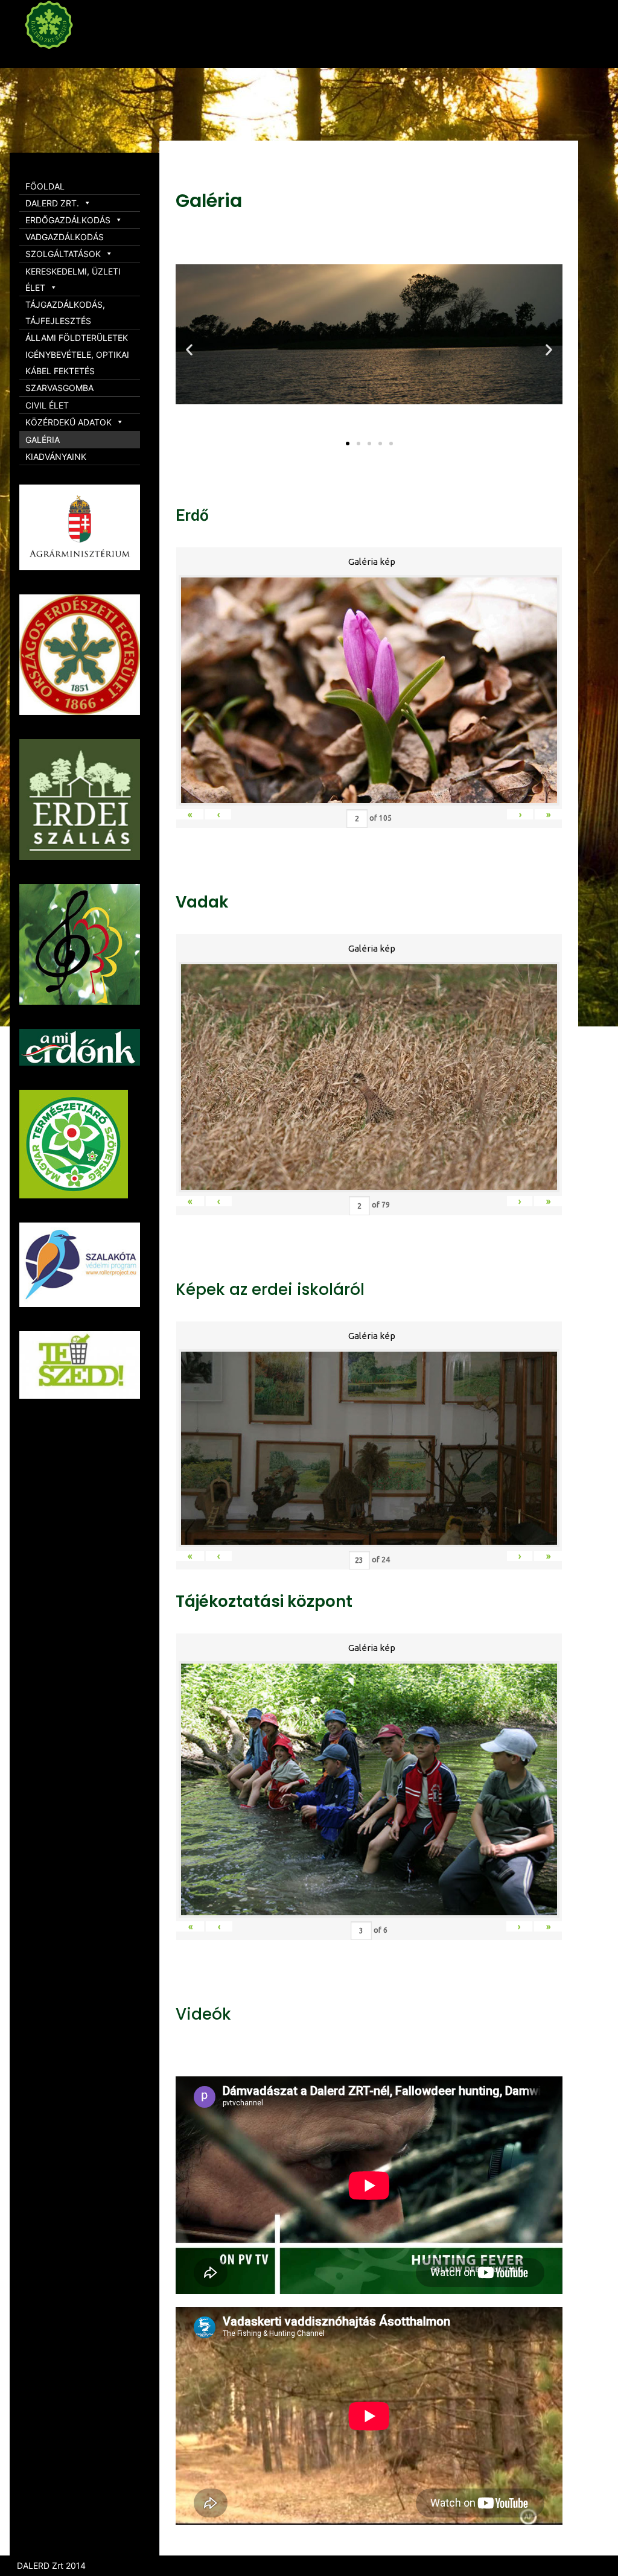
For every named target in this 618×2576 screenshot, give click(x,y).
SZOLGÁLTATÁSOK (63, 254)
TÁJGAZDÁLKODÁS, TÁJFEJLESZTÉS (65, 313)
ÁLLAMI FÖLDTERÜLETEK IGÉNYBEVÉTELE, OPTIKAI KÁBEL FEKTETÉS (77, 354)
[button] (348, 444)
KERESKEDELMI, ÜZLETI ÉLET (73, 279)
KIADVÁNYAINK (56, 456)
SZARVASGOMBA (59, 388)
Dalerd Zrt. (72, 59)
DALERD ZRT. (52, 203)
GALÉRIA (43, 440)
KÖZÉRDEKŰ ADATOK (68, 422)
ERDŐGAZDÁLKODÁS (68, 220)
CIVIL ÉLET (47, 405)
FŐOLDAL (45, 186)
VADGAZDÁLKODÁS (65, 237)
